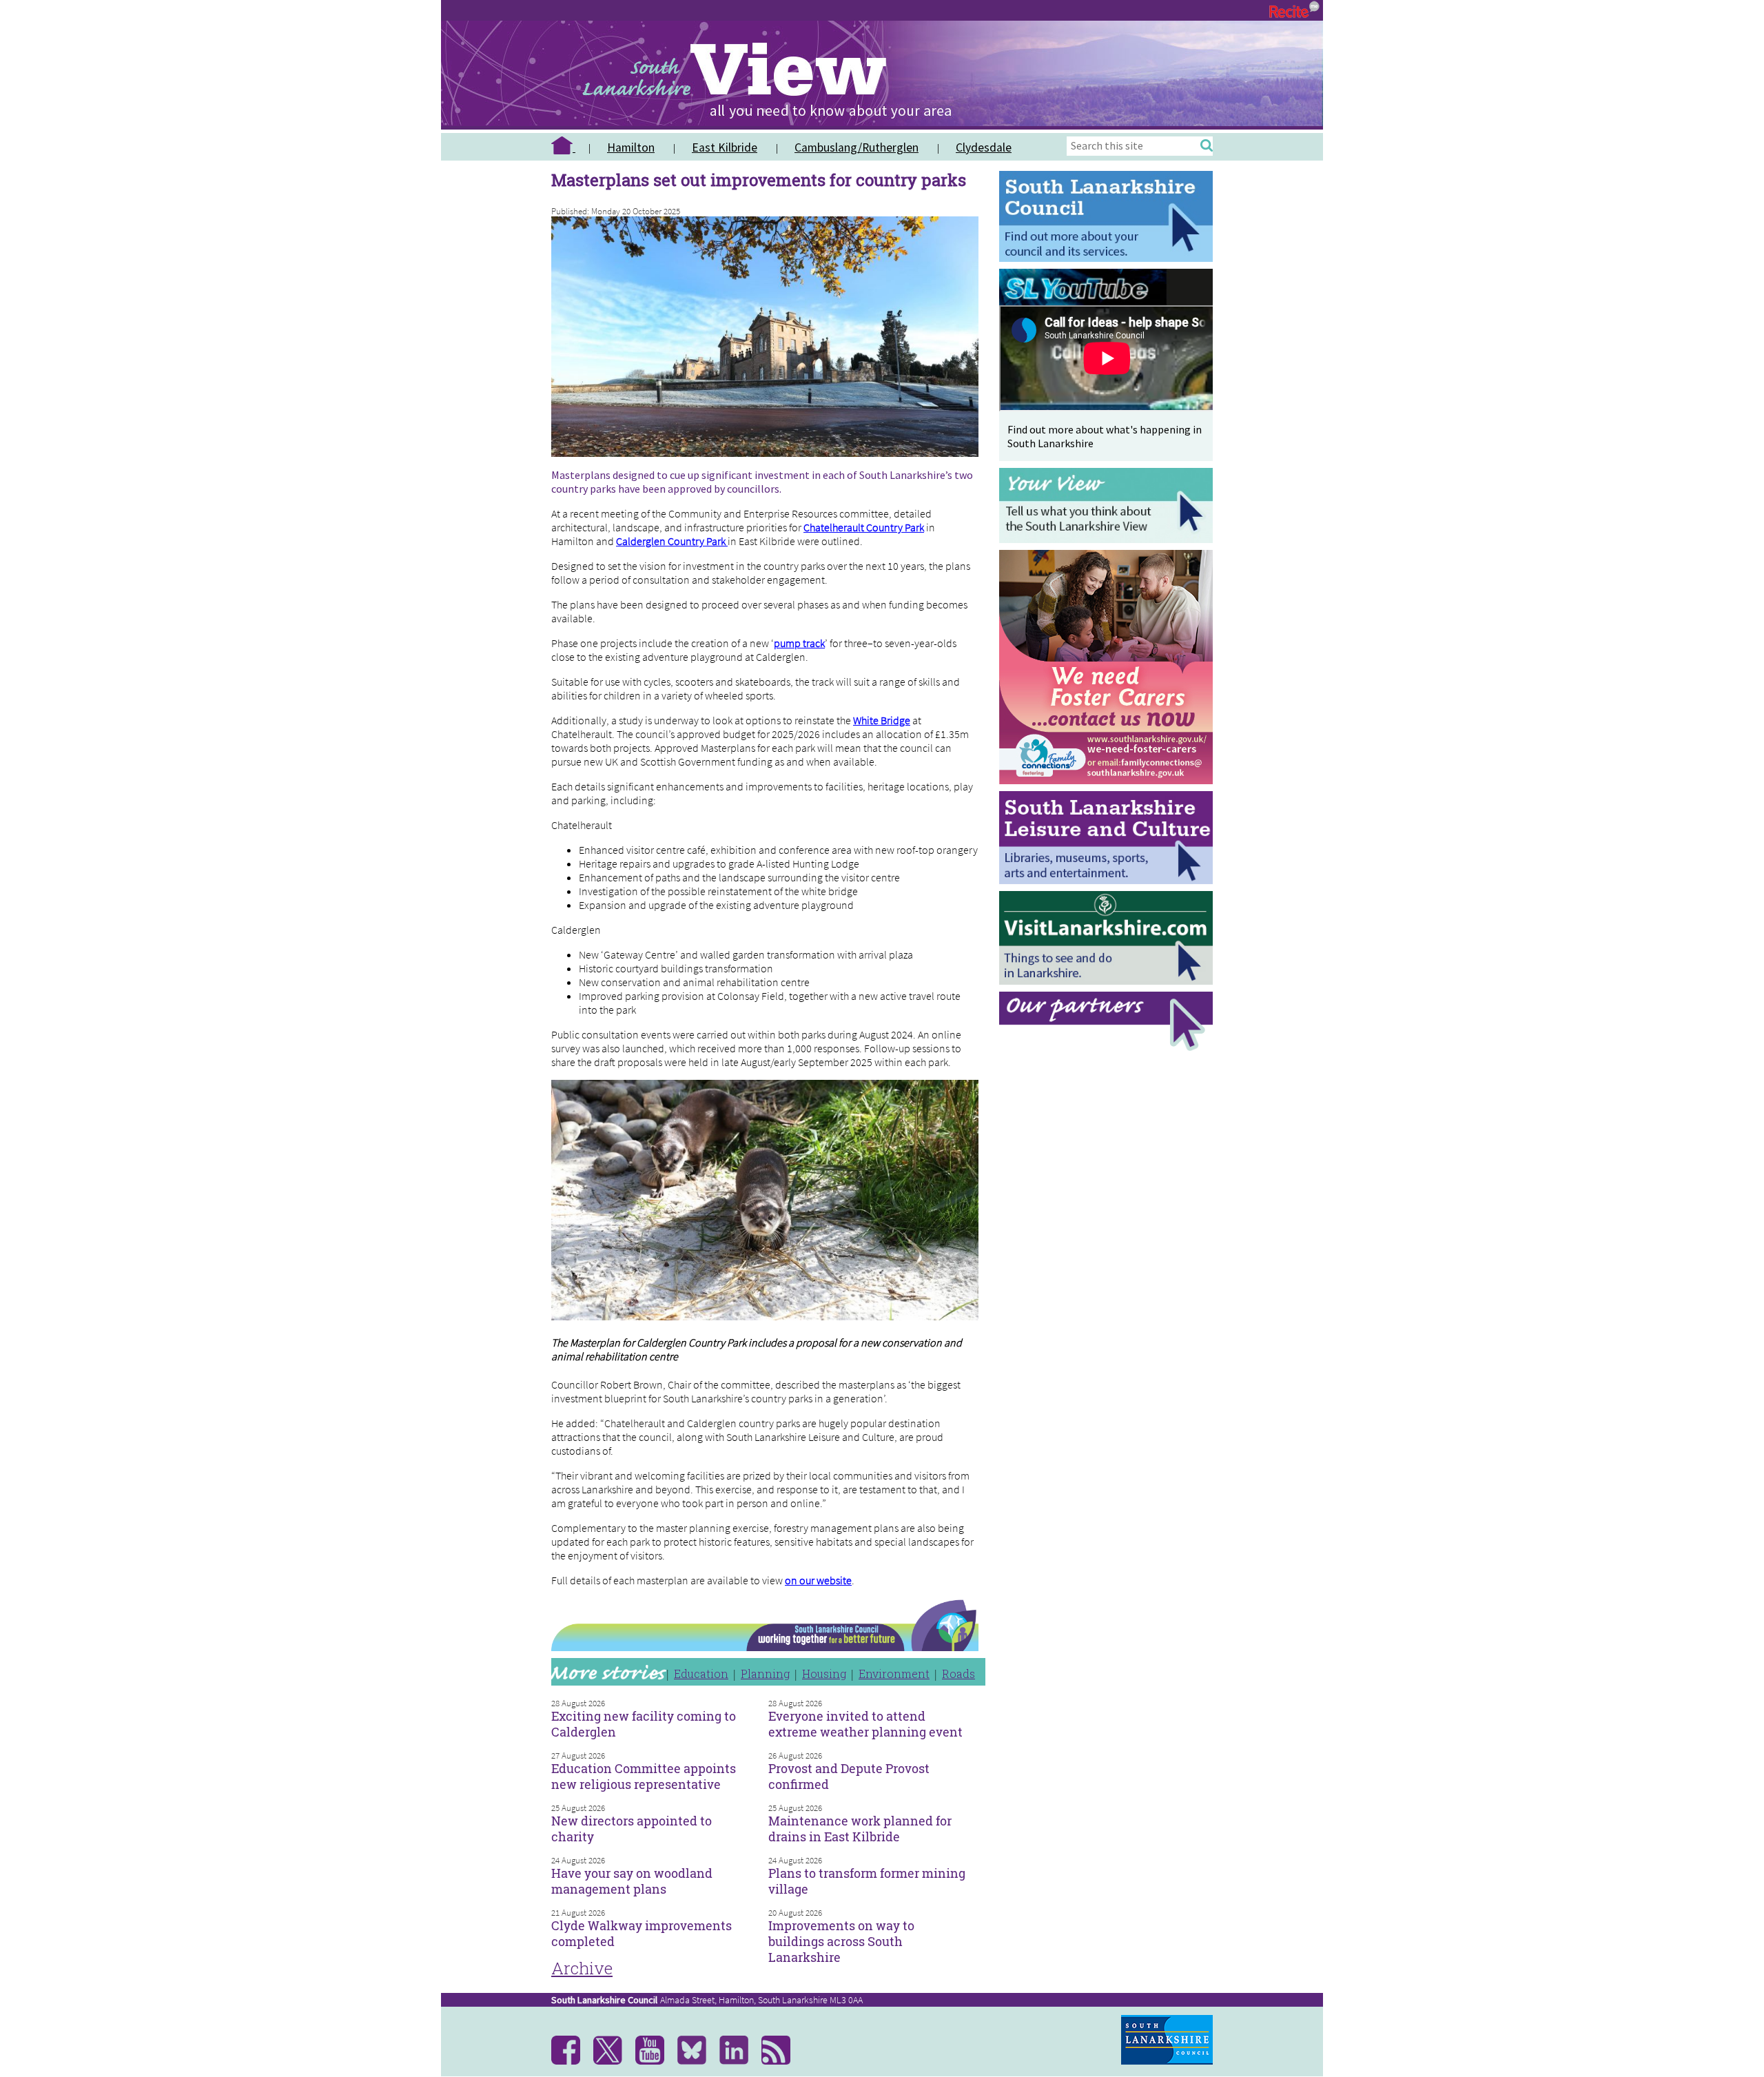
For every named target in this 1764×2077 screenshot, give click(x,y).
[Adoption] (1109, 787)
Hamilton (631, 147)
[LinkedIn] (739, 2061)
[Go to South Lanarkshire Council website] (1109, 258)
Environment (894, 1674)
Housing (824, 1674)
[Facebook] (571, 2061)
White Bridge (882, 720)
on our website (818, 1580)
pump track (799, 643)
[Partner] (1109, 1047)
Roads (958, 1674)
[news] (781, 2061)
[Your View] (1109, 539)
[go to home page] (568, 147)
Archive (582, 1968)
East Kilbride (725, 147)
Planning (765, 1674)
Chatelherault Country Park (864, 527)
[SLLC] (1109, 880)
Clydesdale (984, 147)
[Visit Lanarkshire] (1109, 981)
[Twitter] (613, 2061)
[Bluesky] (697, 2061)
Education (701, 1674)
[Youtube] (655, 2061)
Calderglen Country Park (672, 541)
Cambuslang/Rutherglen (857, 147)
